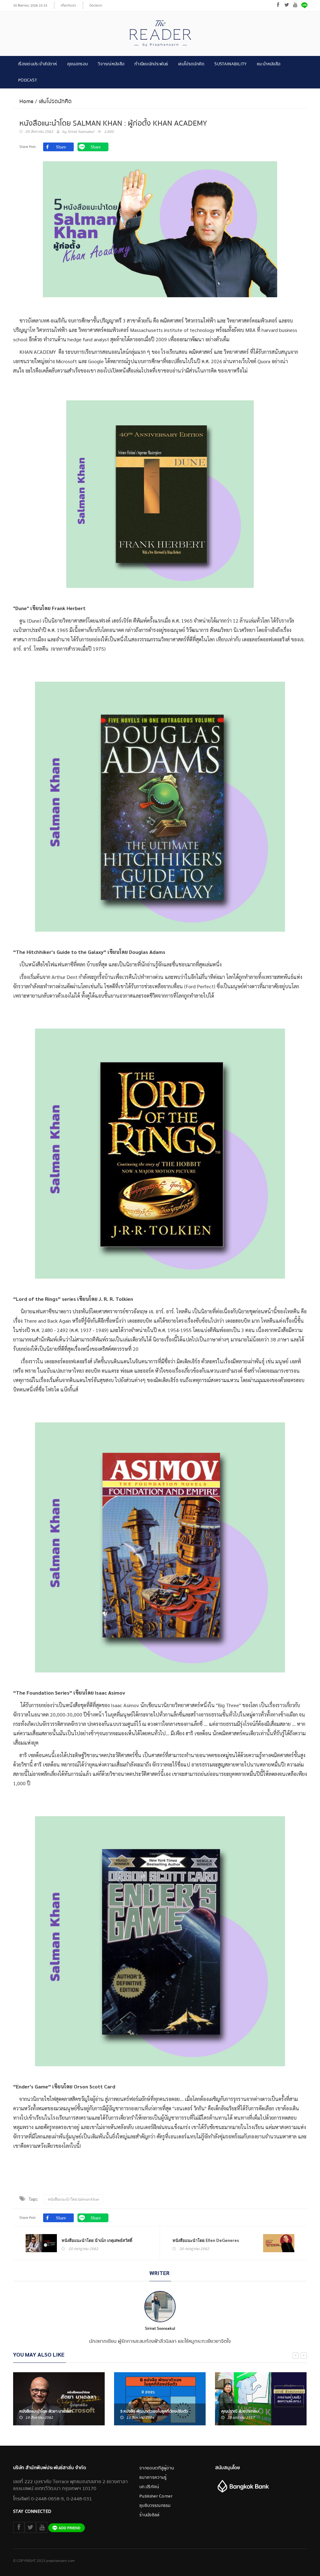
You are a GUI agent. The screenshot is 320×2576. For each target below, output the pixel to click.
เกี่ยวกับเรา (68, 5)
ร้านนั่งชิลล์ (149, 2515)
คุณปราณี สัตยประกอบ (240, 2411)
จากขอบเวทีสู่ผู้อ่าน (157, 2468)
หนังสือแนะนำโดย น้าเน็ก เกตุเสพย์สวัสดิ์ (97, 2240)
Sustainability (230, 64)
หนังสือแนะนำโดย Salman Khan (74, 2199)
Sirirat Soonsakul (81, 132)
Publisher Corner (156, 2496)
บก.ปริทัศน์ (149, 2487)
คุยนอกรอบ (77, 64)
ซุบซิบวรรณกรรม (155, 2506)
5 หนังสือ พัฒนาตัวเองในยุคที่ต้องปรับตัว (154, 2411)
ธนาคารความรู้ (153, 2478)
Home (26, 101)
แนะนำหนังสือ (269, 64)
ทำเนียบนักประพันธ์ (151, 64)
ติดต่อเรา (96, 5)
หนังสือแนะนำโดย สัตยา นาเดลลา (46, 2411)
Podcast (27, 80)
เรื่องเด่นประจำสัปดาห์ (38, 64)
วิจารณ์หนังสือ (111, 64)
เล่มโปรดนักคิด (191, 64)
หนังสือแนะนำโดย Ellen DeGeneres (206, 2240)
